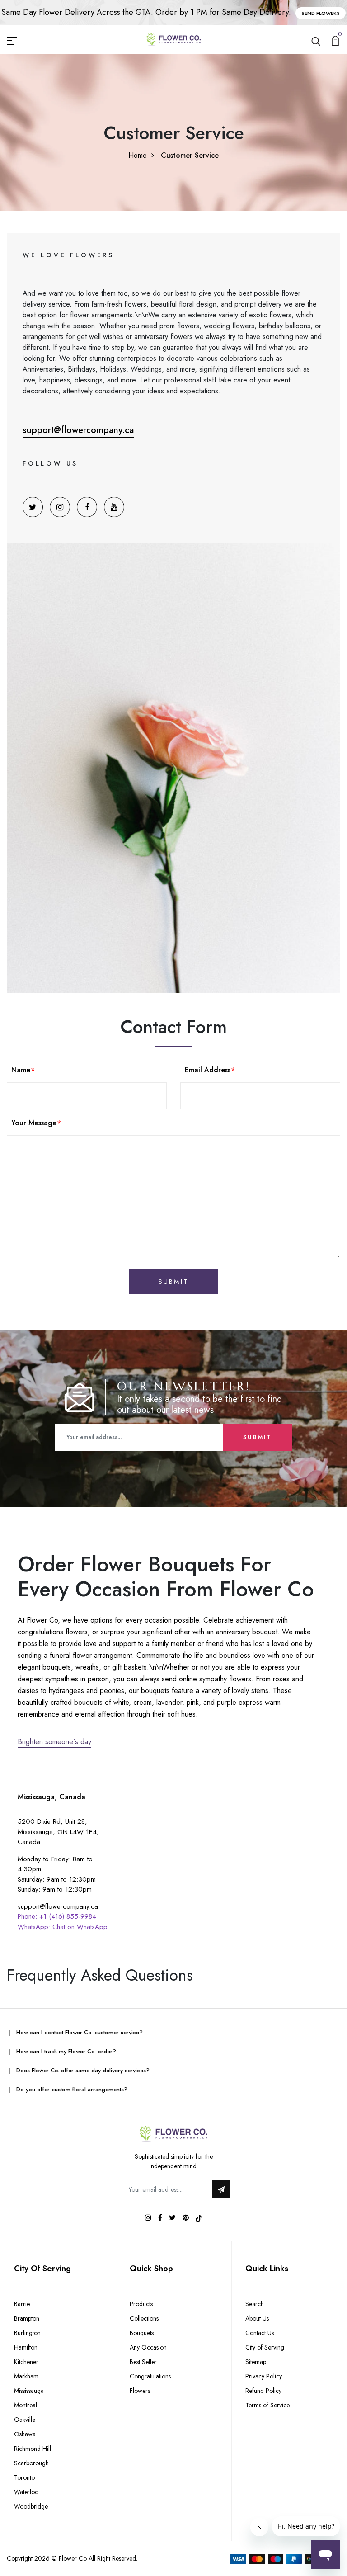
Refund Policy (263, 2391)
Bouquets (142, 2333)
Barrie (22, 2304)
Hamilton (26, 2347)
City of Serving (265, 2347)
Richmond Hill (33, 2449)
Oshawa (25, 2434)
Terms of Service (267, 2405)
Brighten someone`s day (54, 1742)
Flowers (140, 2391)
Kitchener (26, 2362)
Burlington (27, 2333)
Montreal (26, 2405)
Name (21, 1070)
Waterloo (26, 2492)
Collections (144, 2318)
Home (138, 155)
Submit (257, 1437)
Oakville (25, 2420)
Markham (26, 2376)
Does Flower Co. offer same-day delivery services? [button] (83, 2070)
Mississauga (29, 2391)
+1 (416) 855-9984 (68, 1916)
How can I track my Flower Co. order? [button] (66, 2051)
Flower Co (73, 2558)
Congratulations (150, 2376)
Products (141, 2304)
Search (255, 2304)
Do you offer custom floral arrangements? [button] (72, 2089)
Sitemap (256, 2362)
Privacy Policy (264, 2376)
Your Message (34, 1123)
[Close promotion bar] (335, 13)
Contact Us (260, 2333)
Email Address (208, 1070)
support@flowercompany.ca (78, 430)
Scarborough (31, 2463)
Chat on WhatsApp (80, 1927)
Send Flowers (321, 13)
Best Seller (143, 2362)
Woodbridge (31, 2506)
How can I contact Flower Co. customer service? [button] (80, 2032)
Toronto (24, 2477)
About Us (257, 2318)
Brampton (27, 2318)
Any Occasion (148, 2347)
